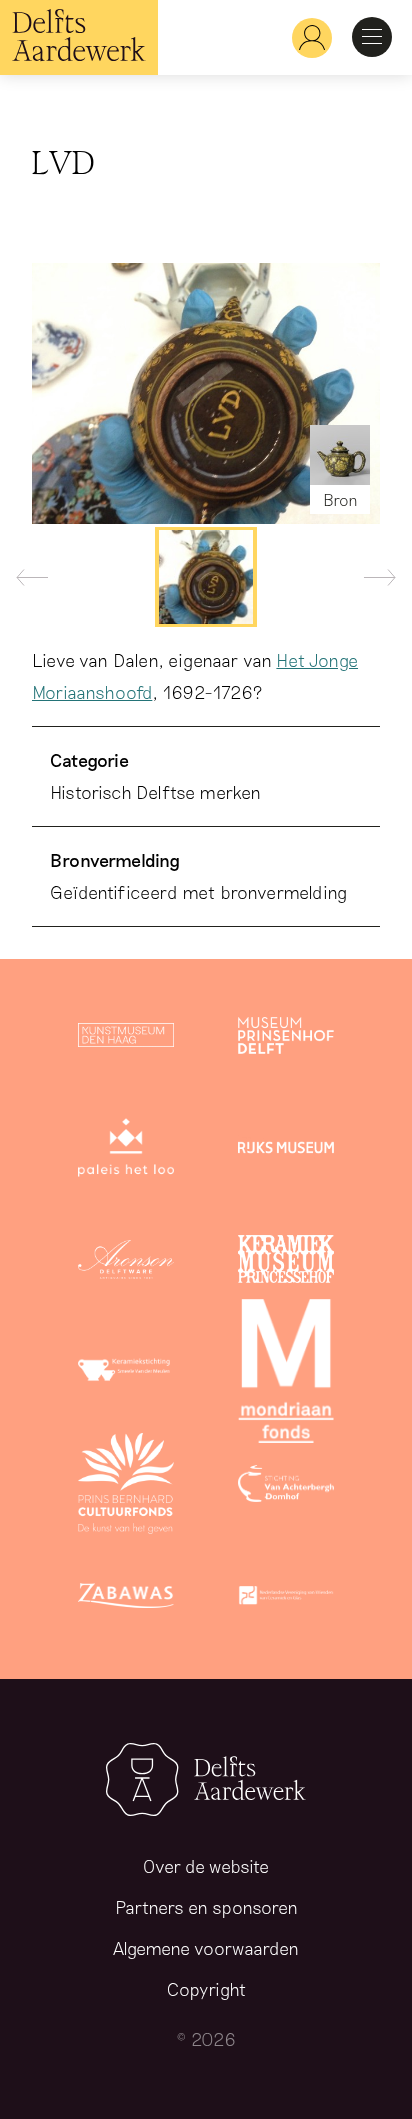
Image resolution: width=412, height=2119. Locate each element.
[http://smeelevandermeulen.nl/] (126, 1375)
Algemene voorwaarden (206, 1948)
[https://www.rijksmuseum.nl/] (286, 1151)
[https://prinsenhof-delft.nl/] (286, 1039)
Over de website (206, 1866)
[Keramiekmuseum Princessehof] (286, 1263)
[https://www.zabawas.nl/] (126, 1599)
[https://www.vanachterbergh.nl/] (286, 1487)
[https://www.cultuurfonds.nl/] (126, 1487)
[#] (304, 37)
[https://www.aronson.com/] (126, 1263)
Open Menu (372, 37)
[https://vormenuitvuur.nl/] (286, 1599)
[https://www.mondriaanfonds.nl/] (286, 1375)
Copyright (206, 1989)
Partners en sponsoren (206, 1907)
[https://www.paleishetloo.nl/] (126, 1151)
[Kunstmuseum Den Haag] (126, 1039)
